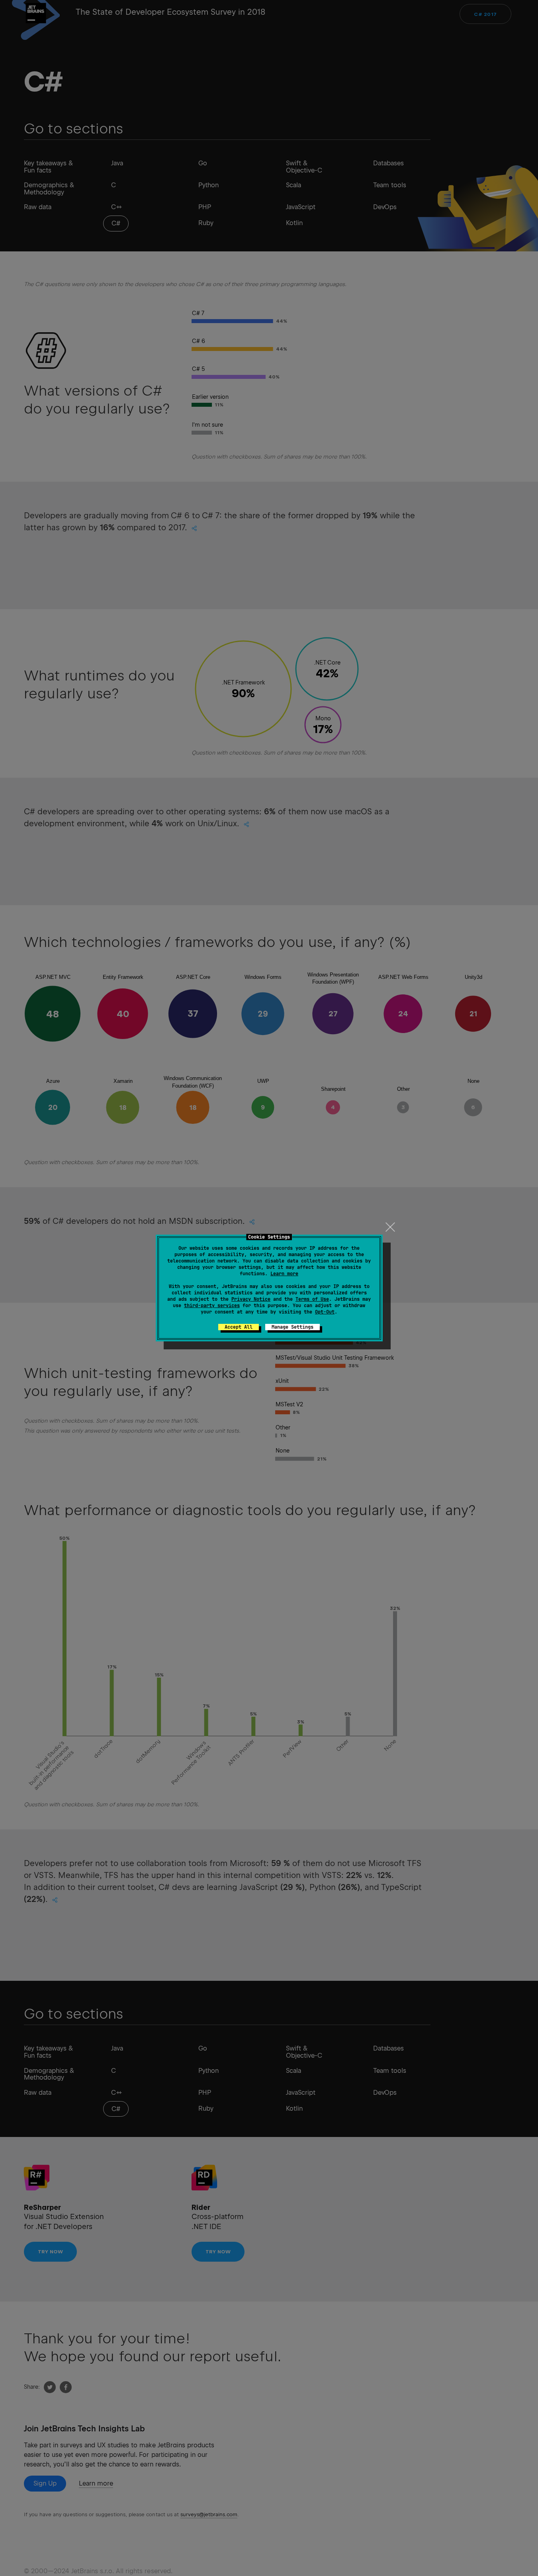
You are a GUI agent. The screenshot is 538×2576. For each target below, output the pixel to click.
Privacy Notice (251, 1299)
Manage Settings (292, 1327)
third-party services (212, 1306)
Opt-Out (325, 1312)
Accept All (239, 1327)
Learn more (284, 1274)
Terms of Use (312, 1299)
